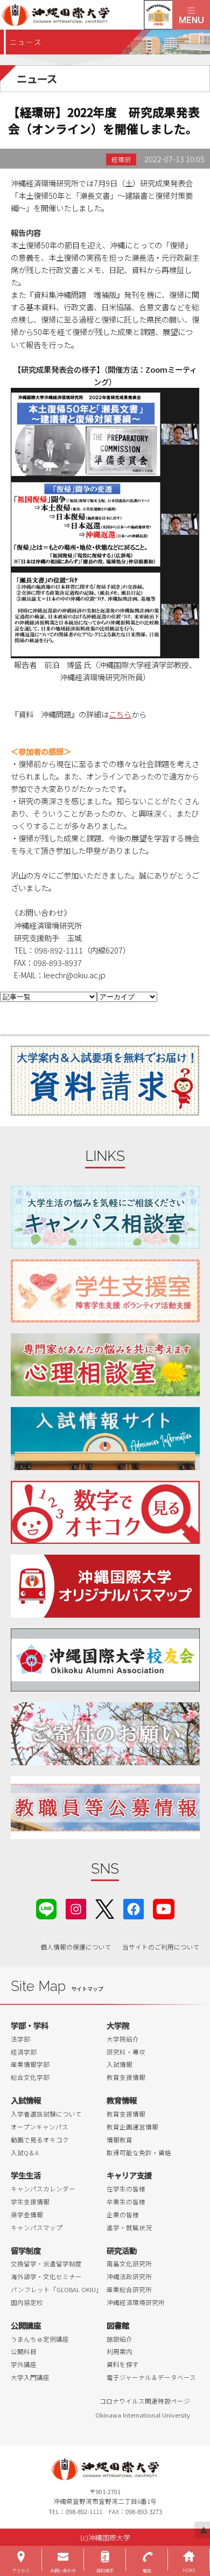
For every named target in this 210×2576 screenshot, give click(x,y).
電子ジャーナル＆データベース (151, 2377)
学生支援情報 (30, 2202)
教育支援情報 (126, 2077)
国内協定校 (27, 2302)
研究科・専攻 (126, 2052)
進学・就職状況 (129, 2227)
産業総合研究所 (129, 2289)
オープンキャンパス (40, 2127)
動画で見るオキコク (40, 2140)
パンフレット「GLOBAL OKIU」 (57, 2289)
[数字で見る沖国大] (105, 1512)
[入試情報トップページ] (105, 1439)
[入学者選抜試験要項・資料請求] (105, 1081)
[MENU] (191, 15)
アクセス (21, 2570)
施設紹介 (120, 2339)
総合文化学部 (30, 2077)
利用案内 (120, 2351)
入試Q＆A (25, 2153)
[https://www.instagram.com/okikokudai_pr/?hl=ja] (76, 1908)
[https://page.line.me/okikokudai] (46, 1908)
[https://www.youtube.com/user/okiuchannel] (164, 1908)
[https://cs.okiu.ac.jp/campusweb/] (158, 15)
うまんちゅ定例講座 (40, 2339)
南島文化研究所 (129, 2264)
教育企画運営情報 (132, 2127)
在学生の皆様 (126, 2189)
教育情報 (122, 2100)
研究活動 (122, 2250)
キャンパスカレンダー (43, 2189)
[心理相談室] (105, 1365)
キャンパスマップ (37, 2227)
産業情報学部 (30, 2064)
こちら (120, 714)
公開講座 (26, 2325)
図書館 (118, 2325)
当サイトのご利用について (161, 1947)
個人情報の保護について (76, 1947)
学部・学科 (30, 2025)
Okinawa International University (143, 2415)
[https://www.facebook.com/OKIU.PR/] (134, 1908)
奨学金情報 (27, 2215)
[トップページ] (86, 15)
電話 (147, 2570)
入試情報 (120, 2064)
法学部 (20, 2039)
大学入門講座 (30, 2377)
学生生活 (26, 2175)
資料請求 (105, 2570)
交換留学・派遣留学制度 (46, 2264)
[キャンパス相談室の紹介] (105, 1217)
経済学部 (24, 2052)
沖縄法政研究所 (129, 2276)
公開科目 (24, 2351)
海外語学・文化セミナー (46, 2276)
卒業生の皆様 (126, 2202)
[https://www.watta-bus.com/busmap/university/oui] (105, 1586)
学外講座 (24, 2364)
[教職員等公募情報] (105, 1808)
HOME (189, 2570)
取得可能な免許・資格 (139, 2153)
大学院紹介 (123, 2039)
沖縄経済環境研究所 (136, 2302)
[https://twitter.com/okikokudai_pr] (105, 1908)
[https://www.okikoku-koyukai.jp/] (105, 1660)
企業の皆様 (123, 2215)
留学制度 (26, 2250)
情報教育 (120, 2140)
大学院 (118, 2025)
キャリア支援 (129, 2175)
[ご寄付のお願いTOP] (105, 1734)
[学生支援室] (105, 1291)
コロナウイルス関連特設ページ (145, 2401)
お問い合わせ (63, 2570)
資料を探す (123, 2364)
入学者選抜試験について (46, 2114)
